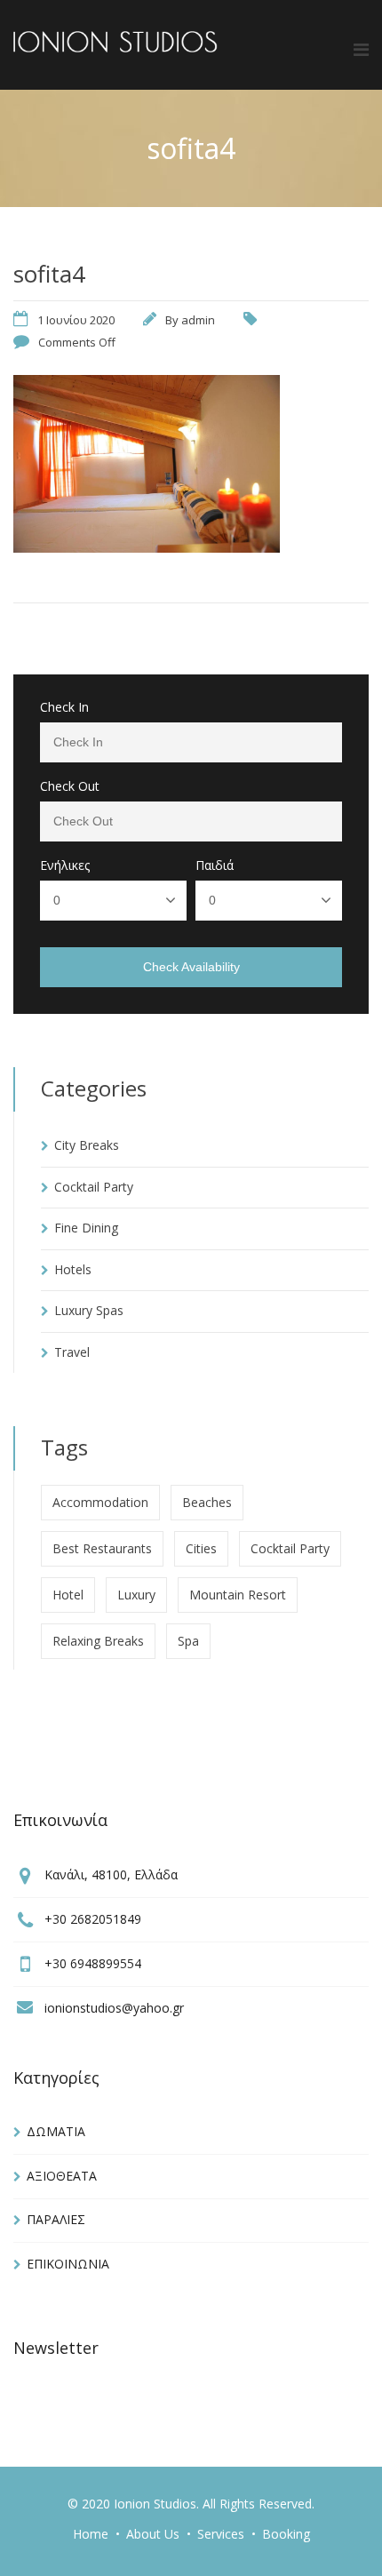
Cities (201, 1548)
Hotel (68, 1595)
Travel (72, 1352)
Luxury (136, 1595)
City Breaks (87, 1145)
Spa (188, 1641)
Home (91, 2534)
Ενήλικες (65, 865)
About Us (153, 2534)
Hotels (73, 1269)
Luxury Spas (89, 1310)
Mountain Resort (238, 1595)
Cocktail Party (94, 1187)
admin (198, 320)
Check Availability (191, 967)
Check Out (70, 786)
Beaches (207, 1502)
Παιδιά (215, 865)
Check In (64, 707)
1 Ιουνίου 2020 (76, 320)
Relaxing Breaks (98, 1641)
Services (221, 2534)
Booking (286, 2534)
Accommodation (100, 1502)
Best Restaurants (102, 1548)
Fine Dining (86, 1228)
